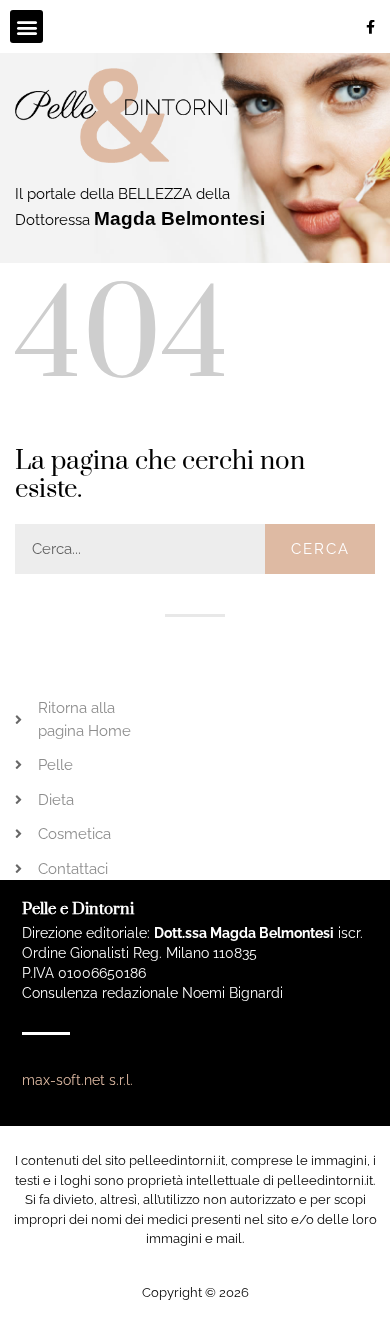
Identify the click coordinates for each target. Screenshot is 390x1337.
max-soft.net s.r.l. (77, 1080)
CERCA (320, 549)
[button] (26, 26)
